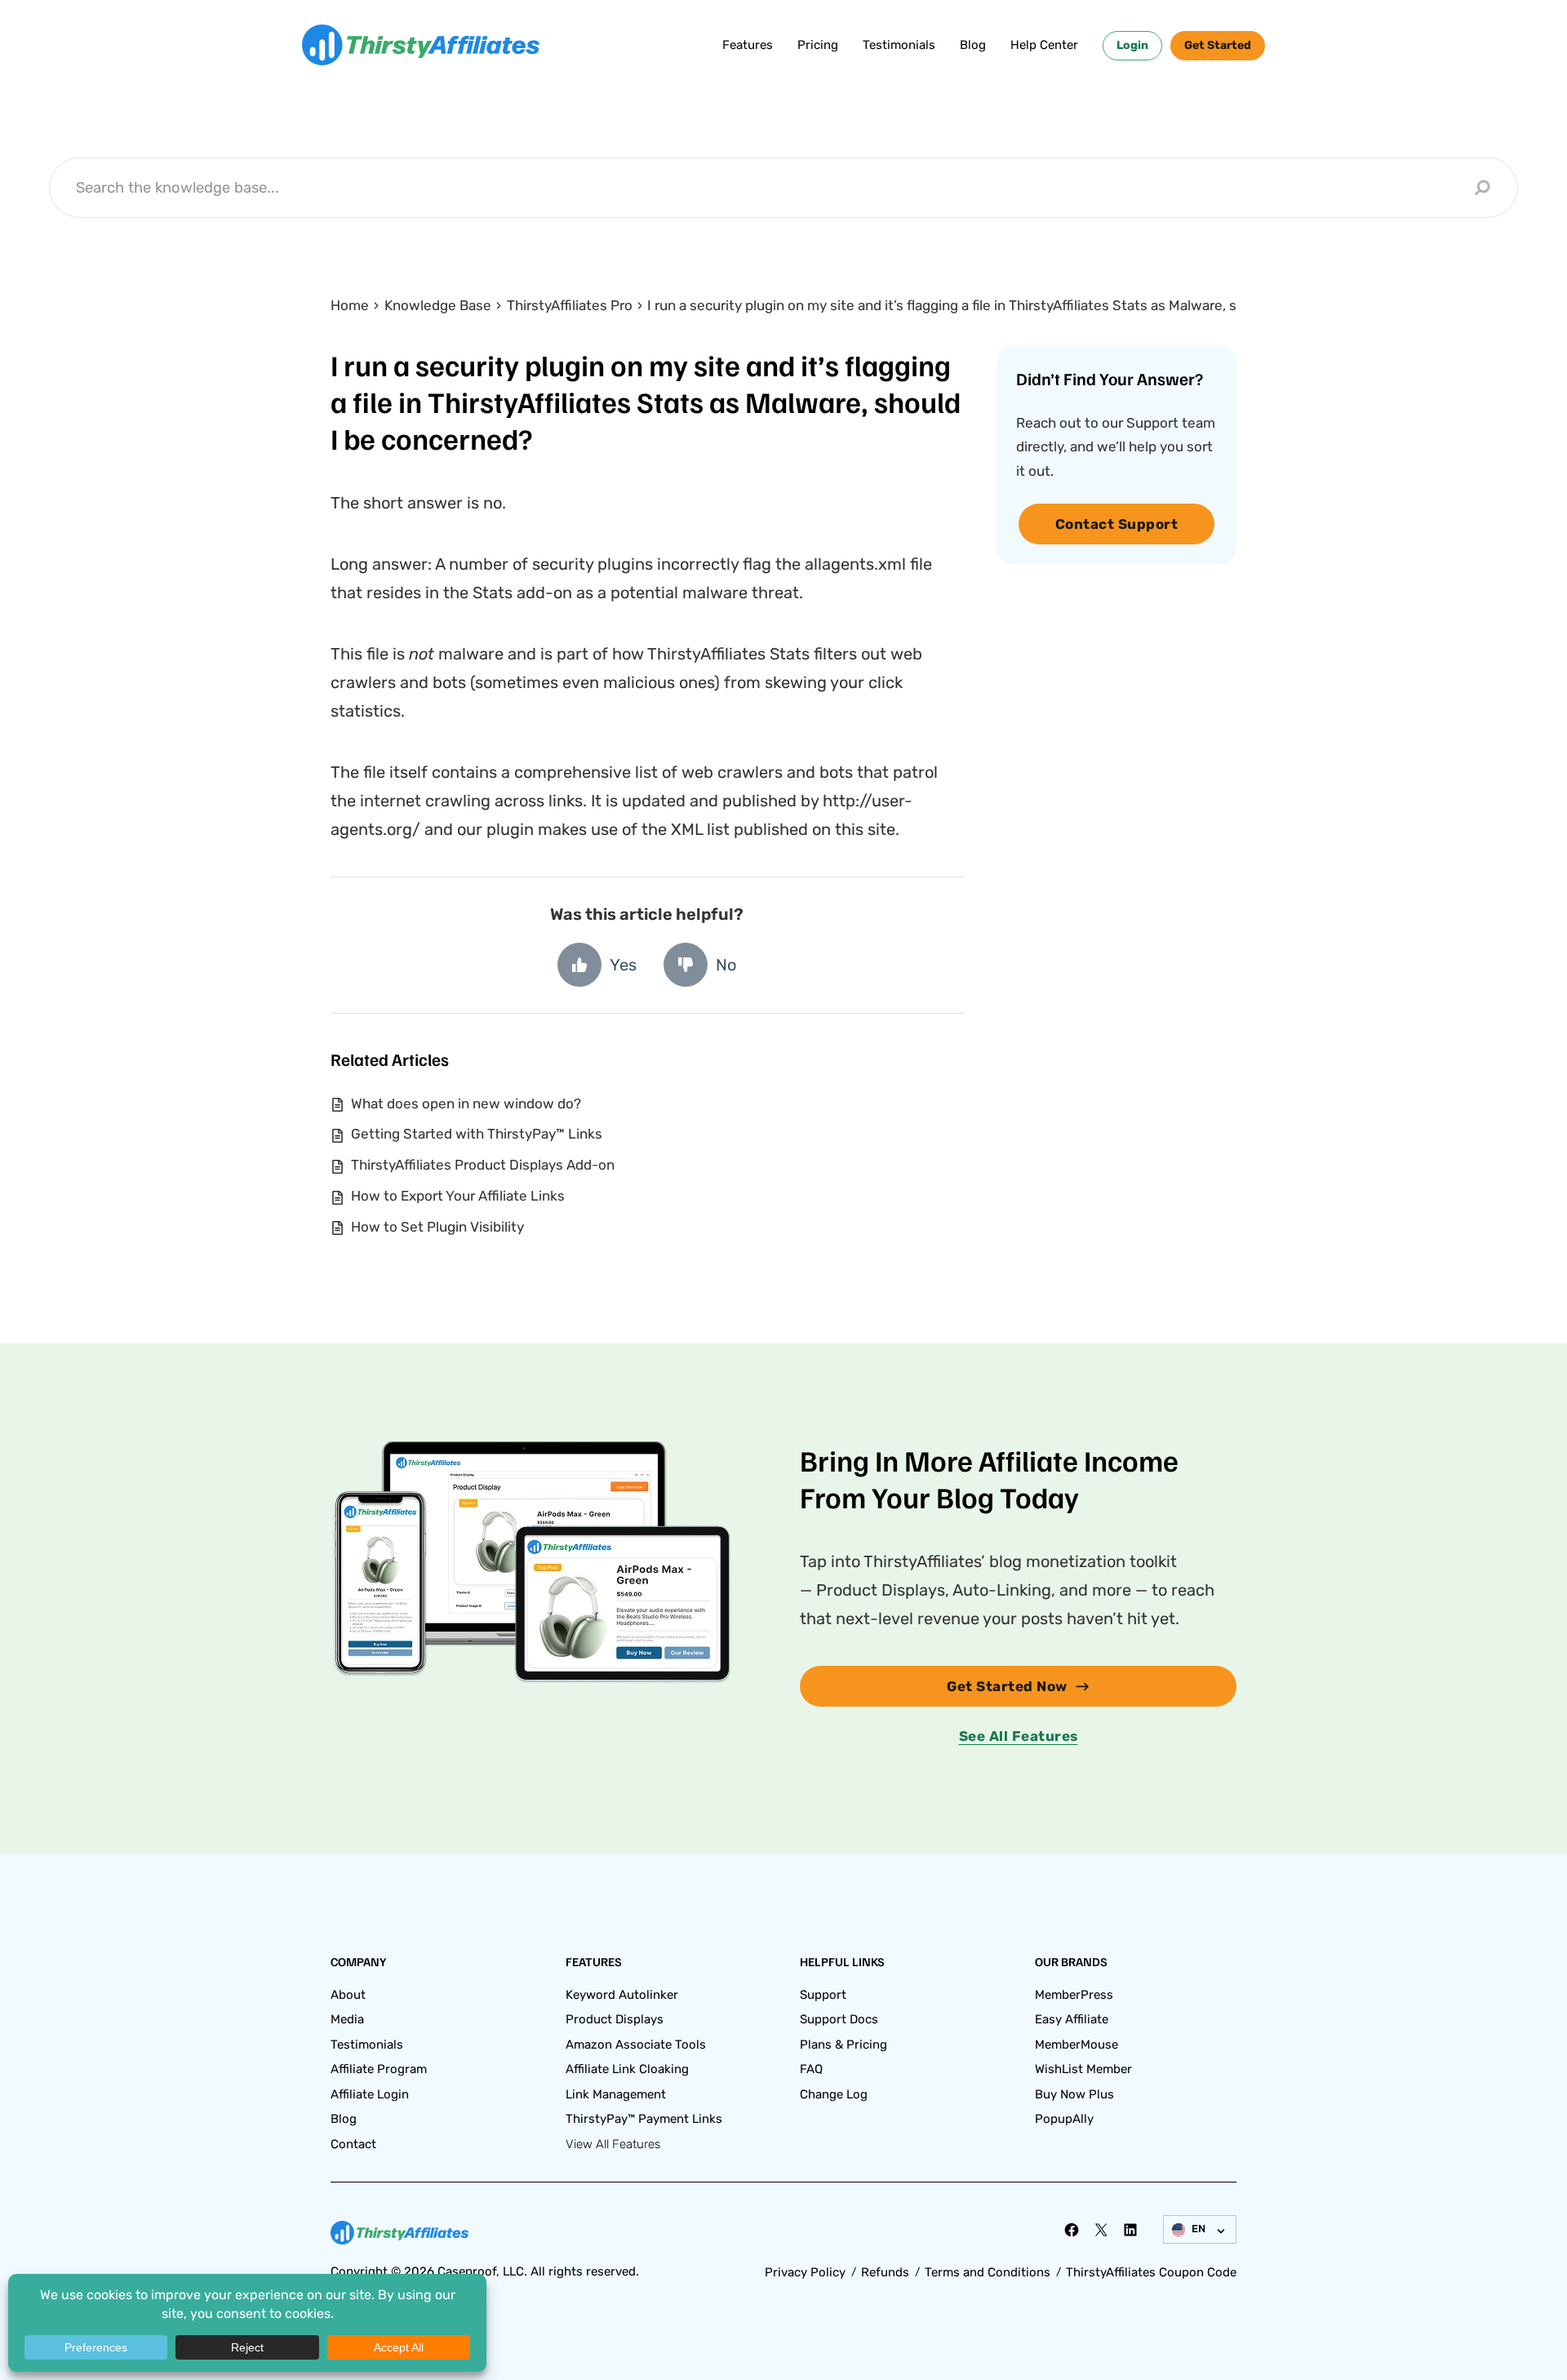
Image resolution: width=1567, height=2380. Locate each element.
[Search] (1483, 188)
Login (1132, 45)
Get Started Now (1007, 1686)
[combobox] (770, 187)
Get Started (1218, 45)
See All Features (1019, 1736)
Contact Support (1117, 524)
